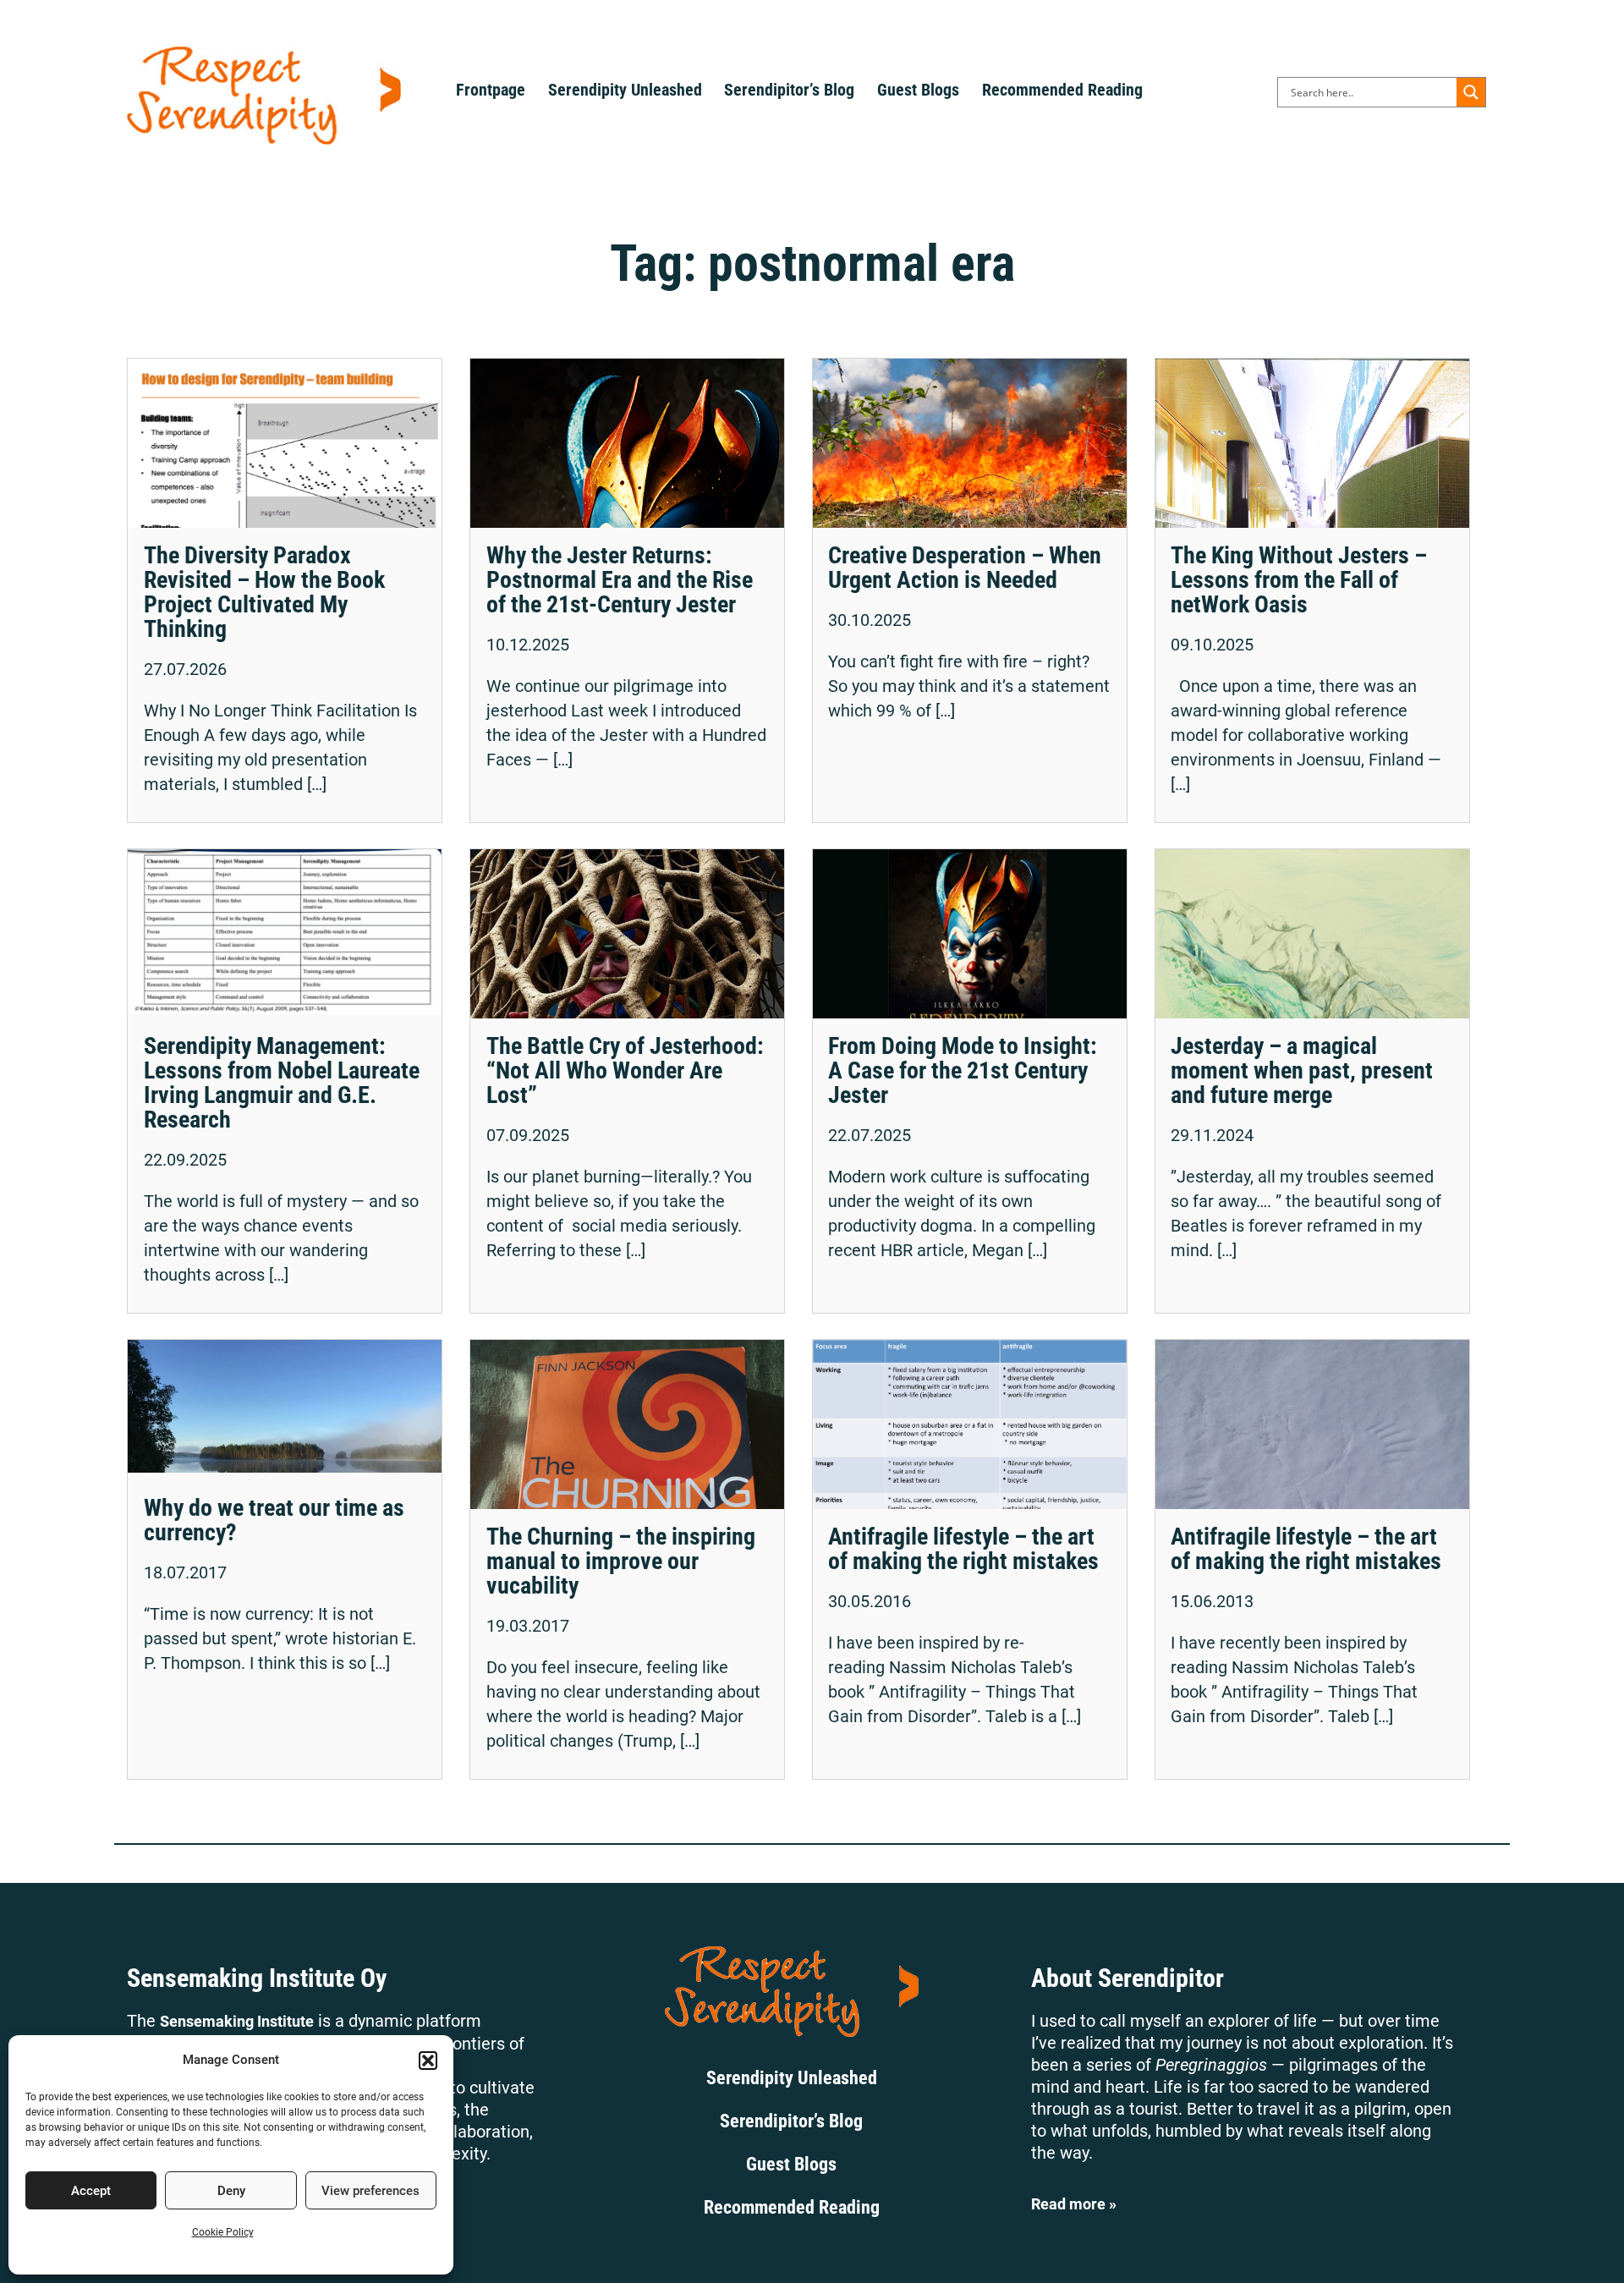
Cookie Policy (223, 2232)
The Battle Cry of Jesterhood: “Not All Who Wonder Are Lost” (625, 1070)
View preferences (370, 2191)
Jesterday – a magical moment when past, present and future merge (1302, 1070)
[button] (428, 2061)
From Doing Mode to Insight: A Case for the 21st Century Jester (963, 1070)
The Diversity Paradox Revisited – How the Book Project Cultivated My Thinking (264, 592)
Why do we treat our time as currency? (274, 1520)
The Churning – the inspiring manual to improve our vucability (621, 1561)
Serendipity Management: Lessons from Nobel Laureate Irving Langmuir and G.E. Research (282, 1083)
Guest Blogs (918, 90)
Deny (231, 2191)
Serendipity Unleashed (625, 90)
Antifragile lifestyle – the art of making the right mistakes (963, 1549)
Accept (91, 2191)
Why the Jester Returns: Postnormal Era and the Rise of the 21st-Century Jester (620, 580)
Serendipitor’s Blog (789, 90)
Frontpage (491, 90)
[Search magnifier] (1471, 92)
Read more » (1074, 2204)
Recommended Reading (1062, 90)
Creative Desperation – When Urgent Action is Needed (965, 568)
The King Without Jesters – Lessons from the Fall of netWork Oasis (1299, 580)
